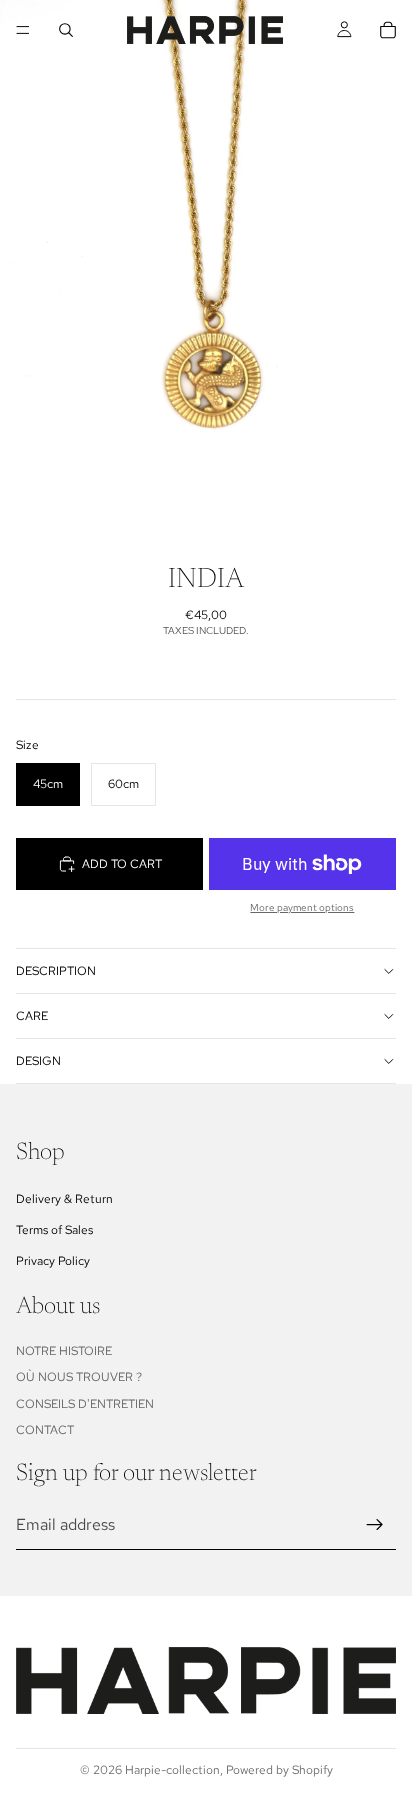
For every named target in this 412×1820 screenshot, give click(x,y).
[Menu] (23, 30)
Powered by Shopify (279, 1770)
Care (32, 1016)
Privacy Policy (53, 1261)
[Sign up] (375, 1525)
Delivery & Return (64, 1199)
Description (56, 971)
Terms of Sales (54, 1230)
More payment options (302, 907)
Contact (45, 1430)
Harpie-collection (172, 1770)
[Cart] (388, 30)
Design (38, 1061)
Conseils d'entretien (85, 1404)
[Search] (66, 30)
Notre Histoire (64, 1351)
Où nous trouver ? (79, 1378)
